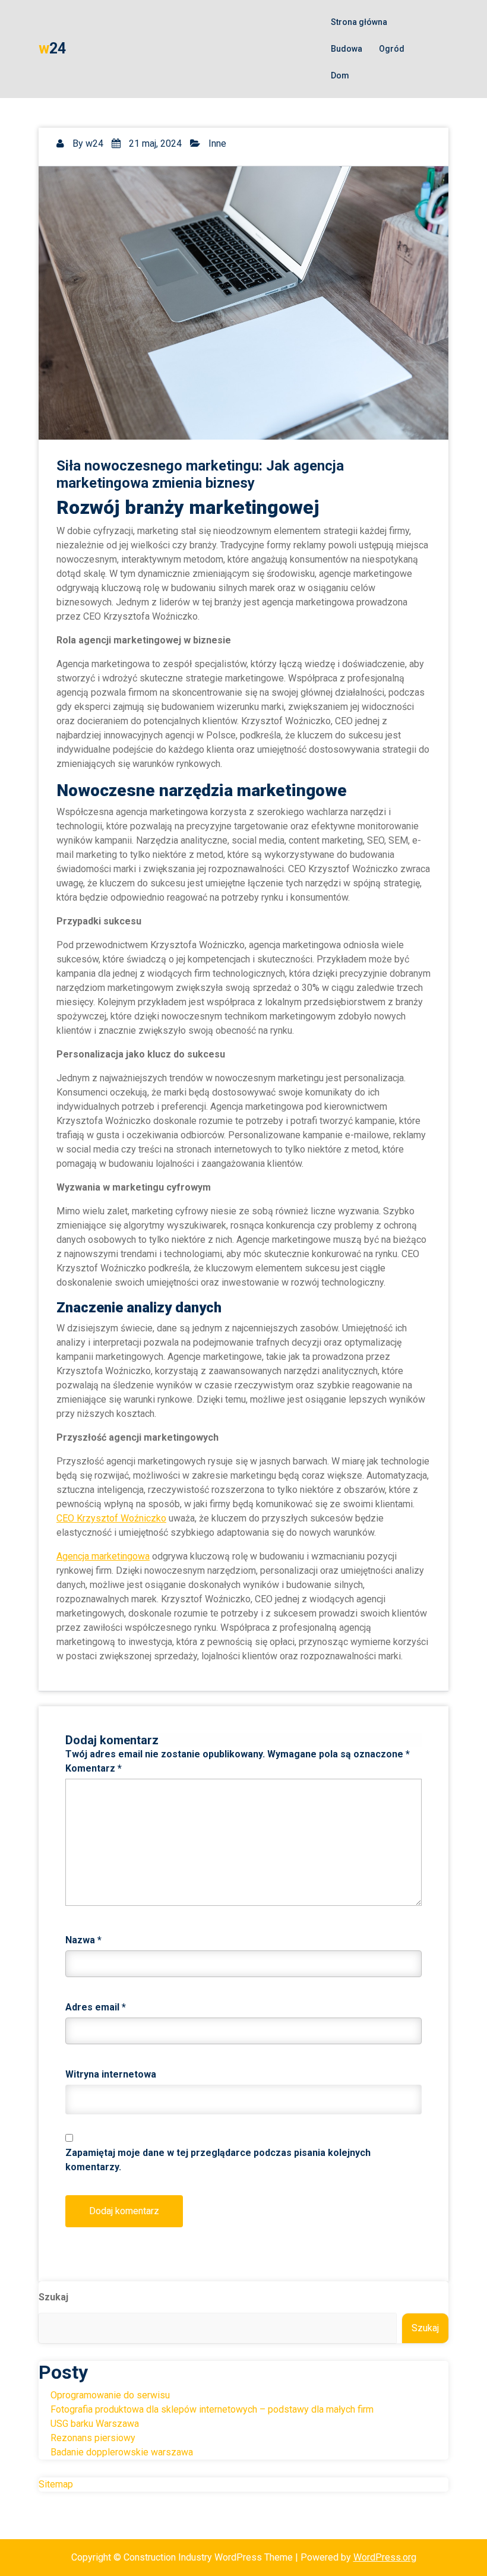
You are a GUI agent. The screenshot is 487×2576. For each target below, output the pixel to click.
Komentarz (94, 1768)
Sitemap (56, 2484)
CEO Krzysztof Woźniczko (111, 1518)
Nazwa (83, 1940)
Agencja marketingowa (103, 1556)
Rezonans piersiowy (93, 2438)
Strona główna (359, 22)
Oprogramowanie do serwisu (110, 2395)
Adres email (96, 2007)
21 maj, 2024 (154, 143)
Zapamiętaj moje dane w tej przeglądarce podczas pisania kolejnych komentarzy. (218, 2160)
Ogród (392, 49)
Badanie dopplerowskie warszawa (122, 2452)
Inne (217, 143)
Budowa (347, 49)
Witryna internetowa (111, 2074)
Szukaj (53, 2297)
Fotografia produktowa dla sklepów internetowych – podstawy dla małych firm (212, 2409)
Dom (340, 75)
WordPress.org (385, 2557)
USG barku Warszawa (95, 2424)
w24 (94, 143)
